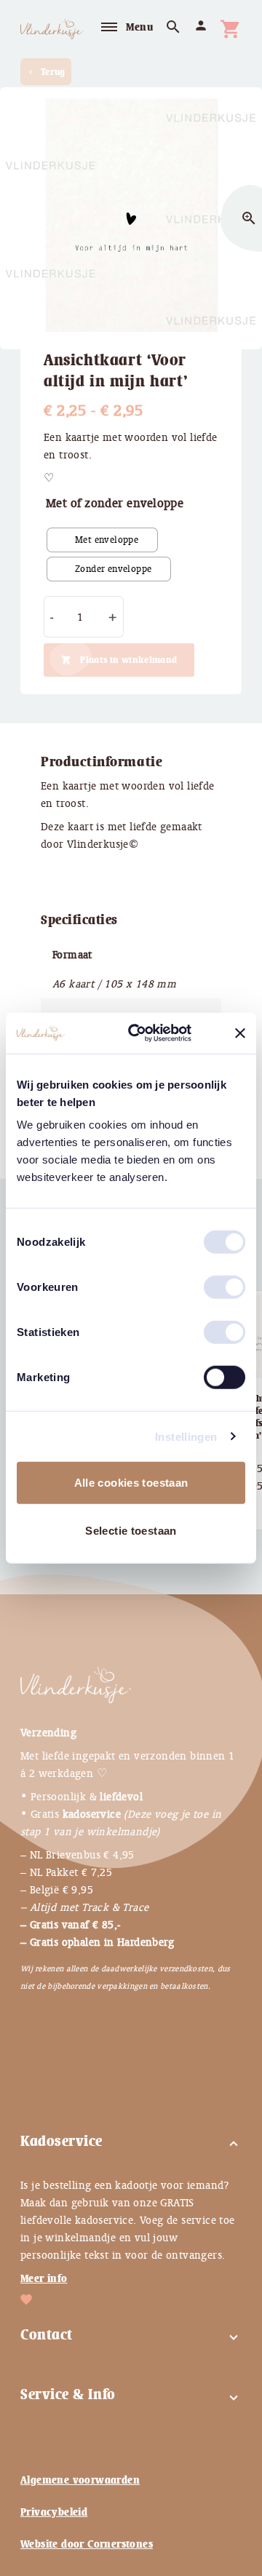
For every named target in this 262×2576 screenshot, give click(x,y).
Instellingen (186, 1436)
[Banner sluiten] (240, 1033)
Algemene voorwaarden (80, 2480)
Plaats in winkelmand (128, 660)
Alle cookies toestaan (131, 1483)
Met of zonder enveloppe (115, 503)
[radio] (102, 540)
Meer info (44, 2278)
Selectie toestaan (131, 1530)
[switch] (210, 1281)
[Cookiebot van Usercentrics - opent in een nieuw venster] (154, 1033)
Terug (46, 72)
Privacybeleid (54, 2512)
